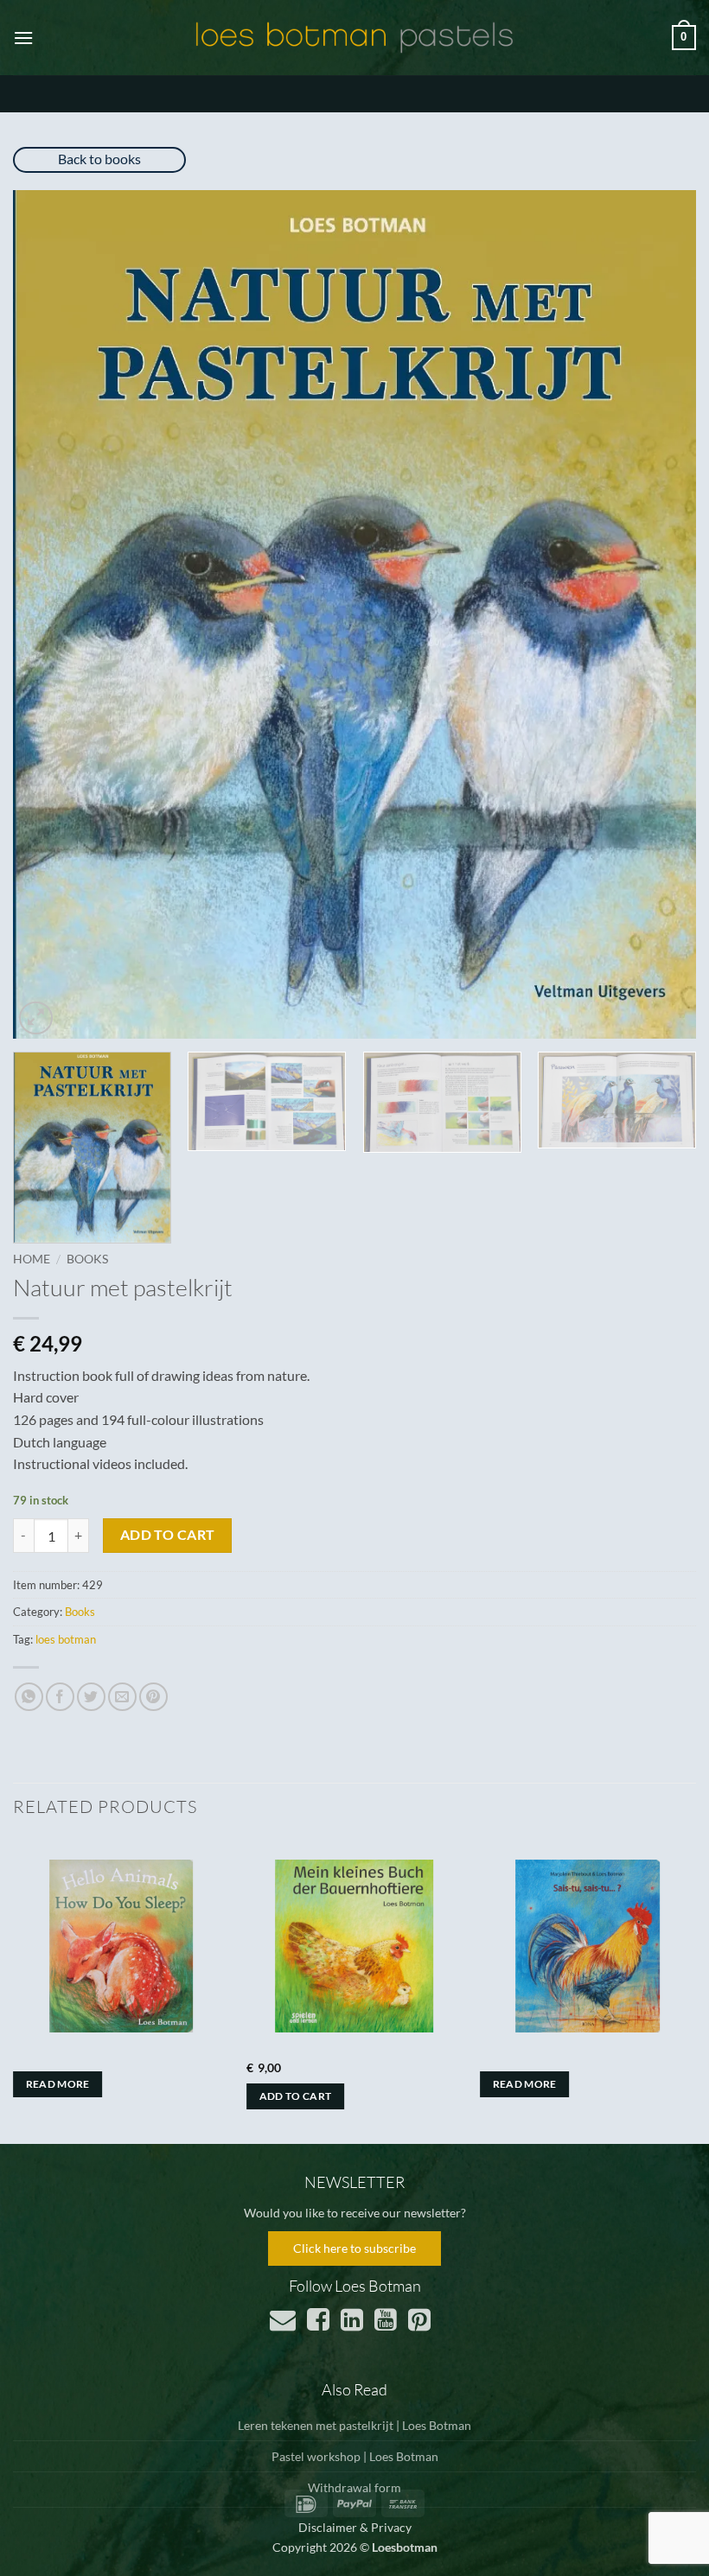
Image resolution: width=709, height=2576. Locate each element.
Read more (58, 2084)
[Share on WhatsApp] (29, 1697)
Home (32, 1259)
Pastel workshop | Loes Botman (355, 2456)
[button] (23, 38)
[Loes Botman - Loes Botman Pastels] (354, 38)
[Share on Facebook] (60, 1697)
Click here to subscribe (354, 2248)
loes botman (66, 1639)
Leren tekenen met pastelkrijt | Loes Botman (354, 2425)
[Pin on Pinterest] (153, 1697)
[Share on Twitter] (91, 1697)
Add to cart (168, 1535)
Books (87, 1259)
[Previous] (48, 614)
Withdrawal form (354, 2487)
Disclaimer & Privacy (355, 2527)
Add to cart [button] (296, 2096)
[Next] (661, 614)
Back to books (99, 159)
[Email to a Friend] (122, 1697)
